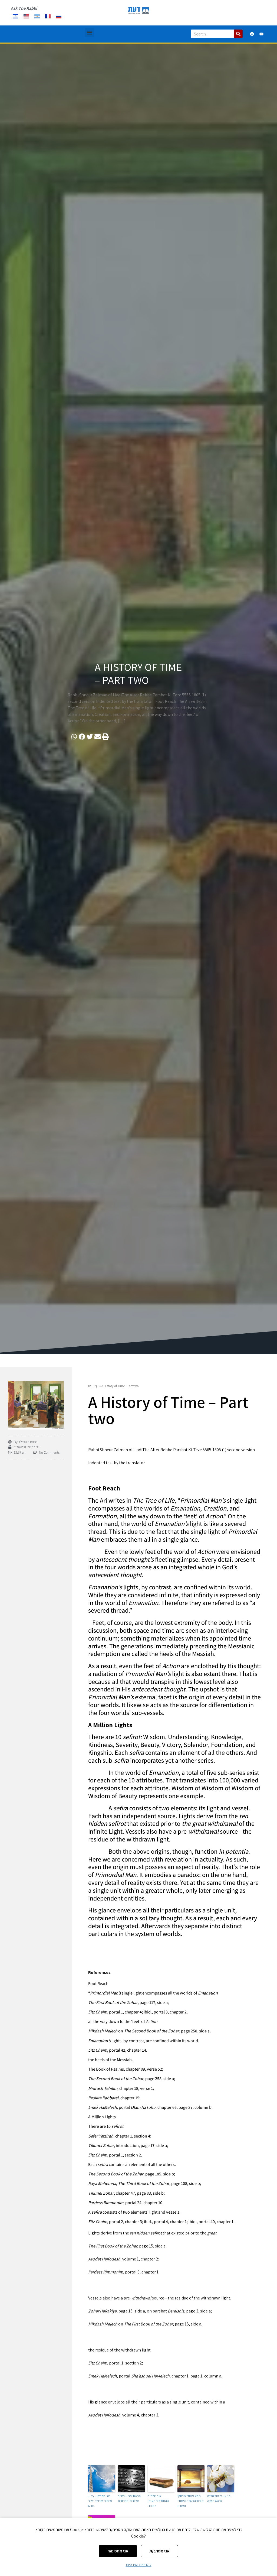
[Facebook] (252, 34)
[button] (89, 33)
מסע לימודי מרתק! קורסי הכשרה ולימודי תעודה (190, 2501)
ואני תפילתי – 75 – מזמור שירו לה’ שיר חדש (100, 2501)
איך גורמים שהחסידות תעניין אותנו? (158, 2501)
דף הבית (93, 1386)
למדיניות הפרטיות (139, 2565)
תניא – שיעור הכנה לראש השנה (219, 2498)
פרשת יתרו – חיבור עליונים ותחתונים (129, 2498)
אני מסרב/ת (159, 2551)
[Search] (238, 34)
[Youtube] (262, 34)
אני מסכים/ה (118, 2551)
